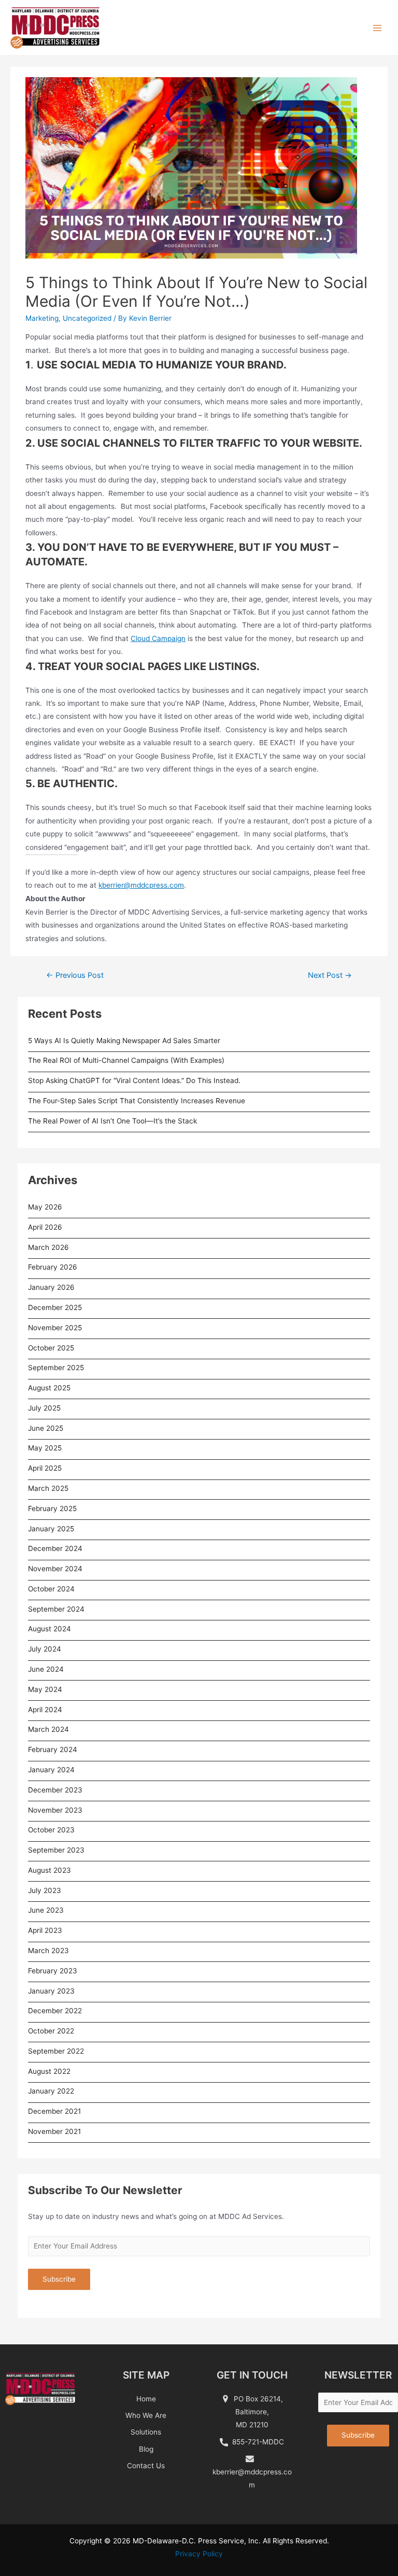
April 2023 (45, 1930)
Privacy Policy (199, 2554)
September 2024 (56, 1609)
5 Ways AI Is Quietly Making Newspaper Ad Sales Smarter (124, 1041)
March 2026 (48, 1247)
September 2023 (56, 1850)
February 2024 (53, 1749)
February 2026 (53, 1267)
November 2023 (55, 1810)
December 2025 (55, 1307)
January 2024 (51, 1770)
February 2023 (53, 1971)
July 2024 (45, 1649)
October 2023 (51, 1830)
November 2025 (55, 1328)
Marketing (42, 318)
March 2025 (48, 1488)
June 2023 (46, 1910)
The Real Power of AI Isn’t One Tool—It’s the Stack (112, 1121)
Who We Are (146, 2415)
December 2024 (55, 1548)
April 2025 (45, 1468)
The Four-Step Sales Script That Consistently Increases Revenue (137, 1101)
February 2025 (52, 1508)
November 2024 (55, 1569)
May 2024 (45, 1689)
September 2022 (56, 2051)
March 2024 (48, 1729)
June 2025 (46, 1428)
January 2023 (51, 1991)
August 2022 (49, 2071)
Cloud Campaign (158, 638)
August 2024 (49, 1629)
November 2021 (54, 2131)
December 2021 (54, 2111)
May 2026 (45, 1207)
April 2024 (45, 1710)
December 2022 (55, 2011)
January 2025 (51, 1529)
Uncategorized (87, 318)
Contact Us (146, 2466)
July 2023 (45, 1890)
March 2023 (48, 1951)
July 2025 (44, 1408)
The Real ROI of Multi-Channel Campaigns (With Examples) (126, 1060)
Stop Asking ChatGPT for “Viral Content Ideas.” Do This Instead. (134, 1080)
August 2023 (49, 1870)
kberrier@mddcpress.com (141, 885)
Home (146, 2399)
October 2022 (51, 2031)
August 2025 (49, 1388)
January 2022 (51, 2091)
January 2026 (51, 1287)
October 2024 (51, 1589)
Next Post (330, 975)
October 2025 (51, 1348)
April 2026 (45, 1227)
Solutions (146, 2432)
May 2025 (45, 1448)
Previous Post (75, 975)
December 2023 (55, 1790)
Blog (146, 2449)
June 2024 (46, 1669)
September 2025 (56, 1368)
